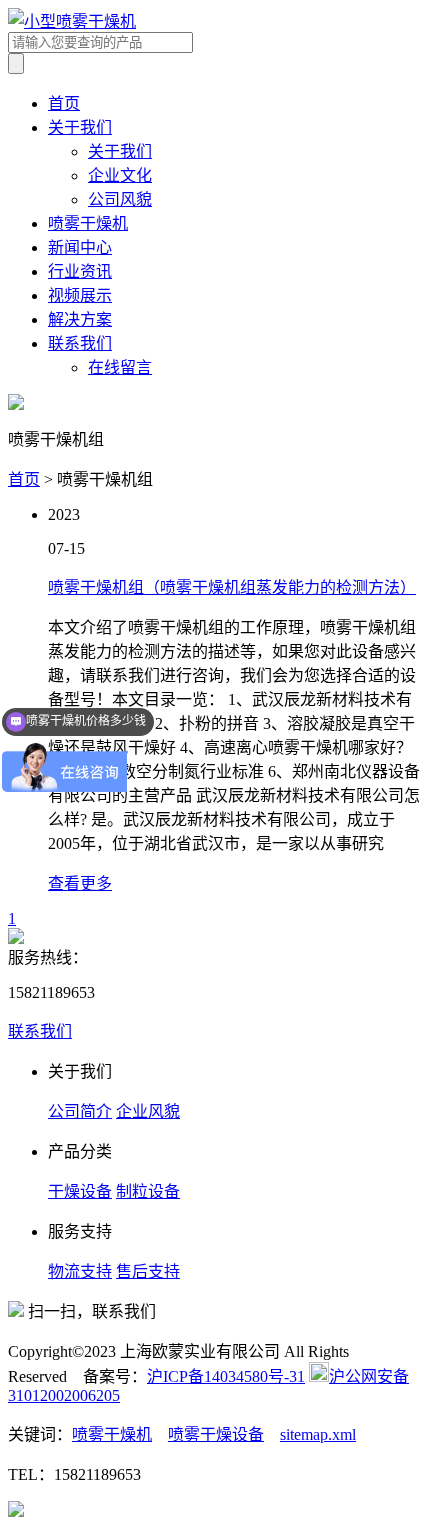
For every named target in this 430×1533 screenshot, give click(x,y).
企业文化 (120, 175)
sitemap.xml (318, 1434)
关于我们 (80, 127)
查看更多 (80, 883)
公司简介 (80, 1111)
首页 (64, 103)
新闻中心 (80, 247)
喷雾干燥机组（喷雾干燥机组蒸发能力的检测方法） (232, 587)
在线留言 (120, 367)
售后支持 (148, 1271)
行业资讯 (80, 271)
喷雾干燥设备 (216, 1434)
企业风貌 (148, 1111)
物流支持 (80, 1271)
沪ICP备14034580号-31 (226, 1376)
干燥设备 (80, 1191)
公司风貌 (120, 199)
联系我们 (80, 343)
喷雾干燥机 (88, 223)
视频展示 (80, 295)
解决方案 (80, 319)
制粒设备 (148, 1191)
